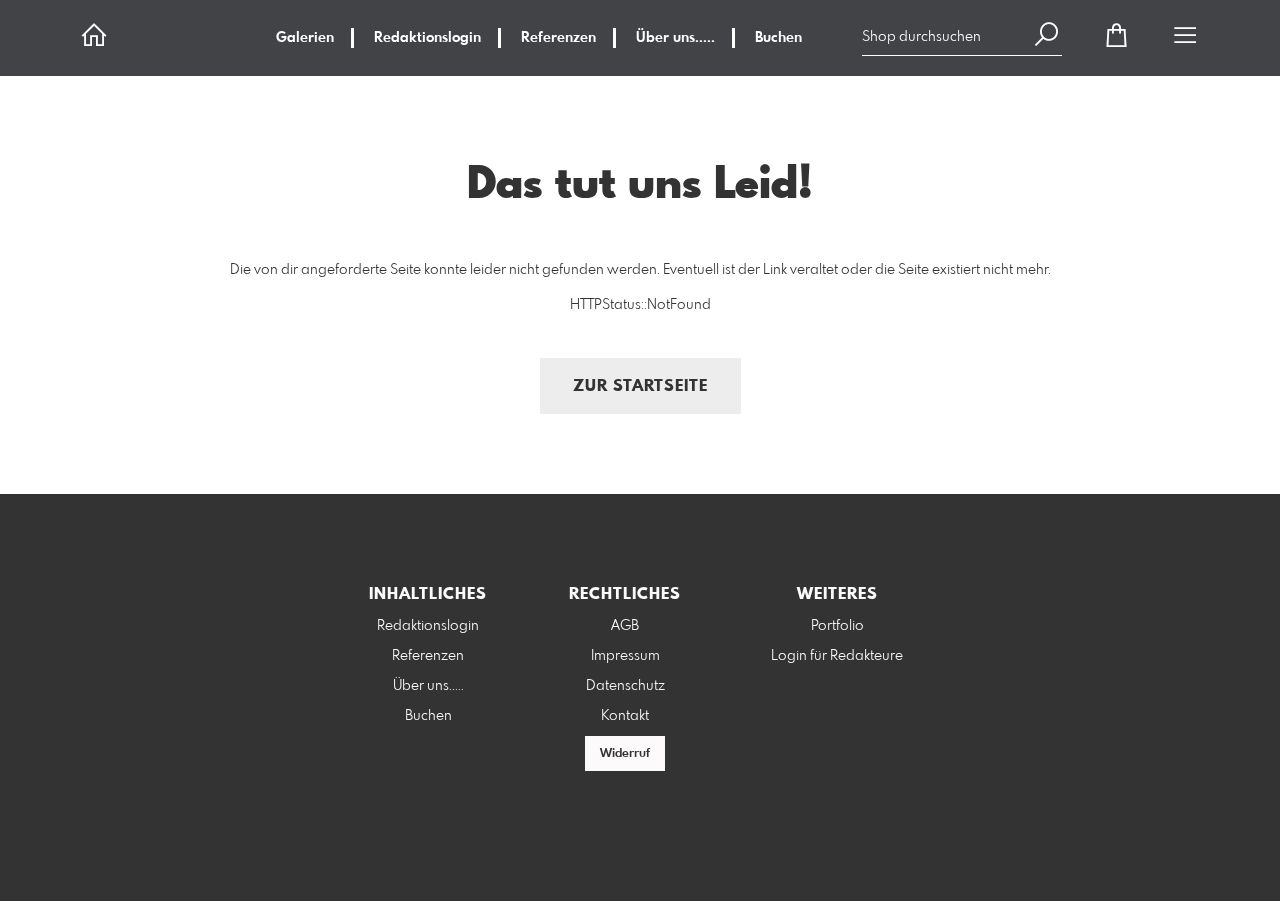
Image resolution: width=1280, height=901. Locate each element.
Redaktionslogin (427, 38)
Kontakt (625, 716)
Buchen (778, 38)
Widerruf (625, 754)
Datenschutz (625, 686)
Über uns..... (675, 38)
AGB (625, 626)
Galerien (305, 38)
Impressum (625, 656)
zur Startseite (640, 386)
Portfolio (837, 626)
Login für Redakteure (837, 656)
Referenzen (558, 38)
